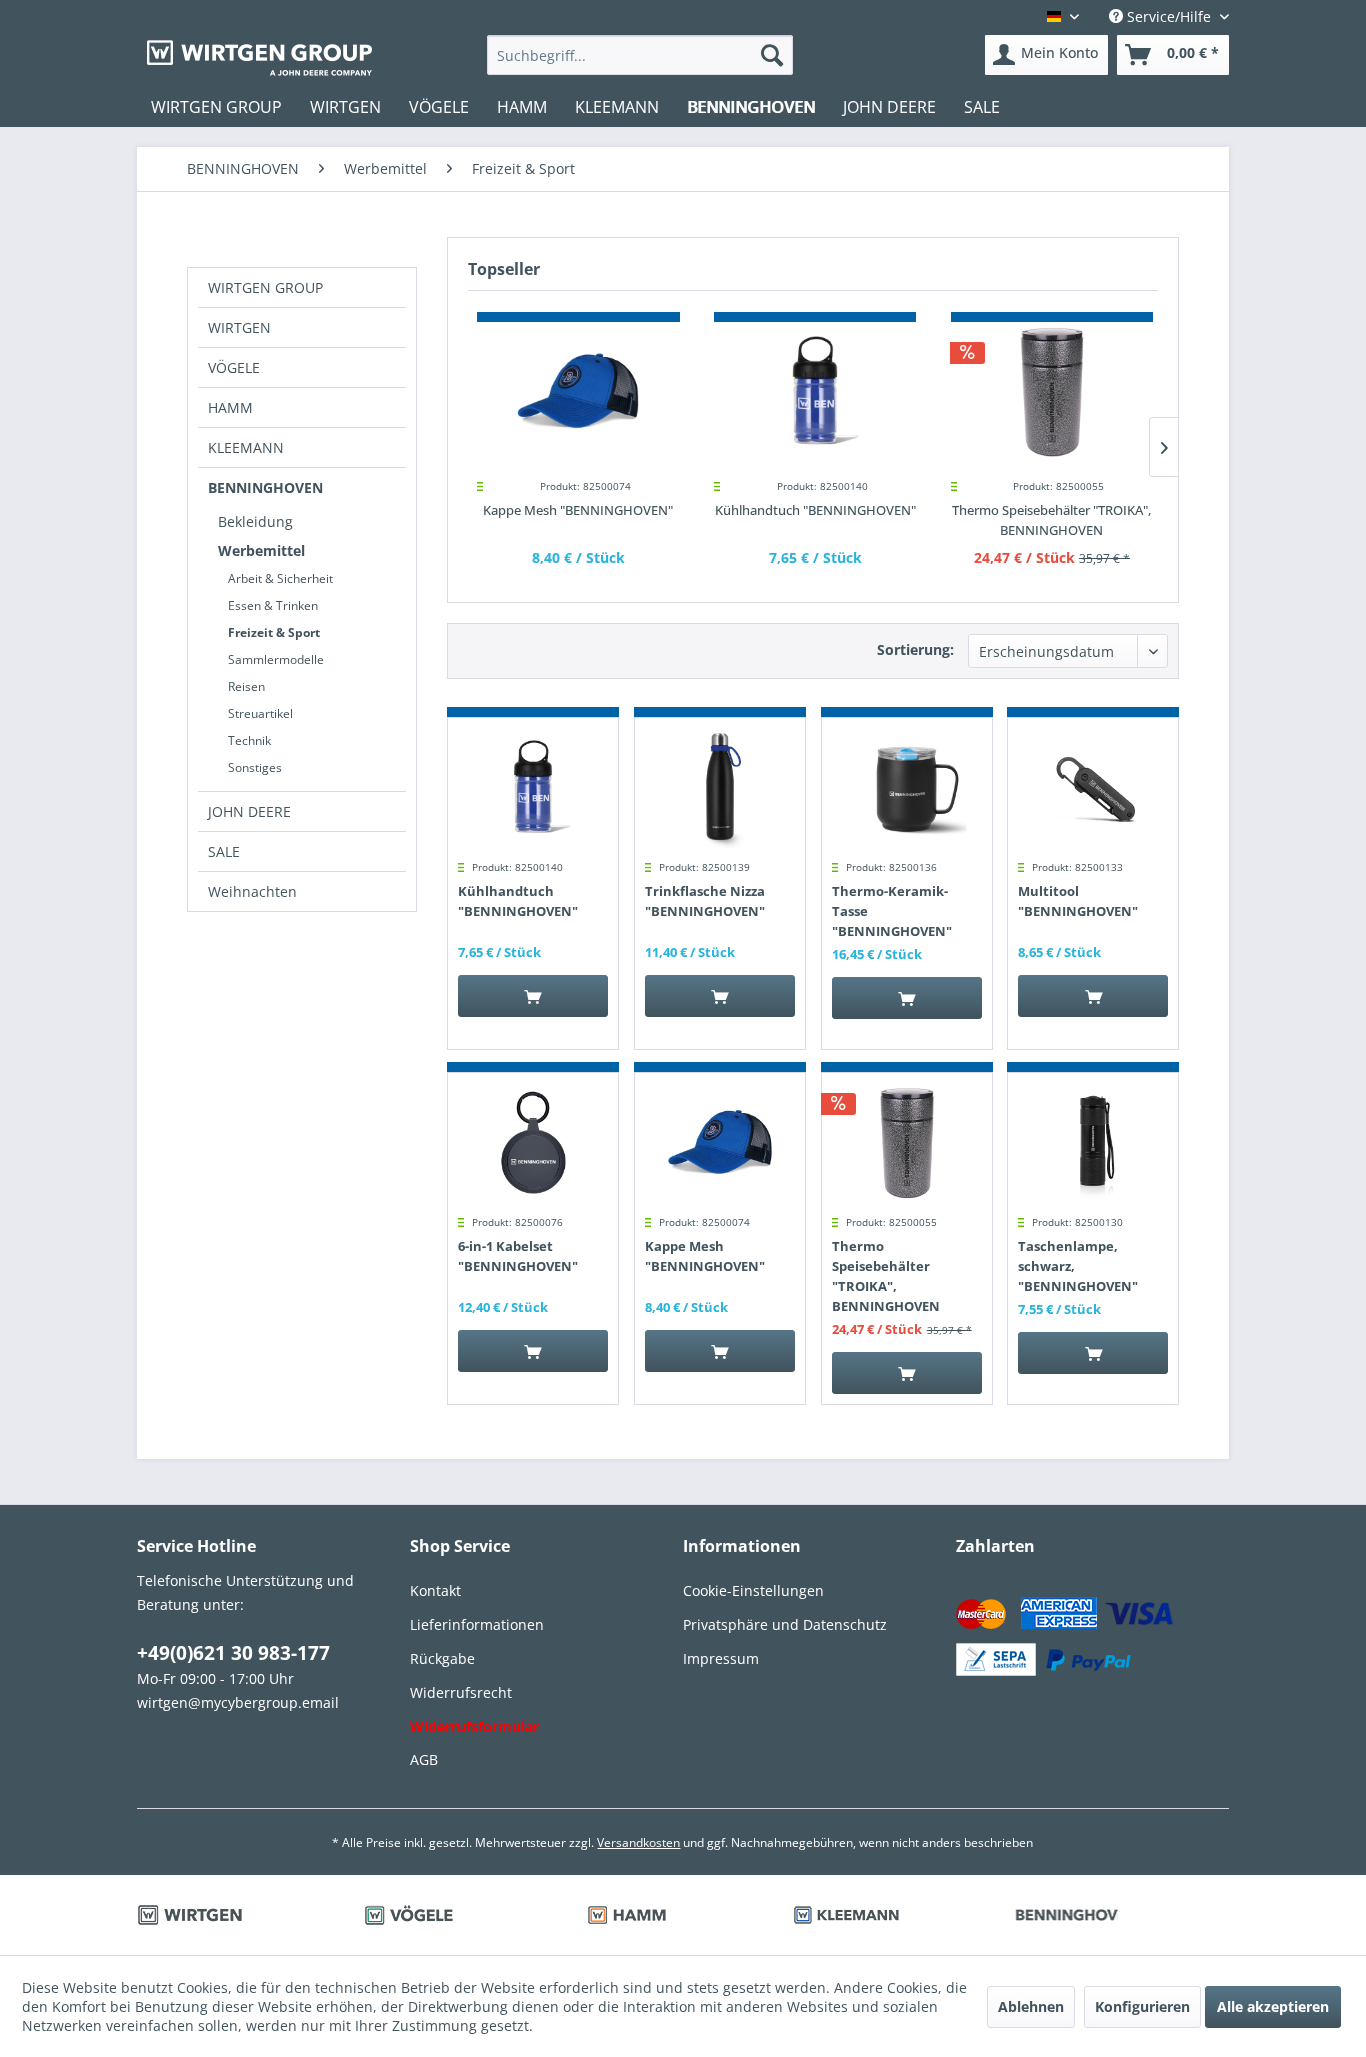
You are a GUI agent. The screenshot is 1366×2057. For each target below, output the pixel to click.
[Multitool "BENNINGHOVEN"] (1093, 788)
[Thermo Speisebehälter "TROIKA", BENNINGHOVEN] (1052, 392)
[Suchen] (772, 55)
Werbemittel (261, 550)
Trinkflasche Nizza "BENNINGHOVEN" (705, 901)
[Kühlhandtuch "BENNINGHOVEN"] (815, 392)
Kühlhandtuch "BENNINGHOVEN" (815, 510)
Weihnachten (252, 891)
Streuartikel (260, 713)
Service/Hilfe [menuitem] (1169, 16)
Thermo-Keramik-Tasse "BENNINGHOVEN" (892, 911)
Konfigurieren (1142, 2006)
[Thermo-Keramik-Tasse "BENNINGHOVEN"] (907, 788)
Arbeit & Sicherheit (280, 578)
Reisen (246, 686)
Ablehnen (1031, 2006)
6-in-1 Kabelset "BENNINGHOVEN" (518, 1256)
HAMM (230, 407)
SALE (224, 851)
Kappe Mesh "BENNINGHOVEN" (578, 510)
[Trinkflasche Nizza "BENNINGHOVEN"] (720, 788)
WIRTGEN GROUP (265, 287)
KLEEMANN (246, 447)
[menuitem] (640, 55)
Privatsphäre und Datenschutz (785, 1624)
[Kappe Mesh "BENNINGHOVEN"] (578, 392)
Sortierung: (915, 649)
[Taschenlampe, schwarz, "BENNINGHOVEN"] (1093, 1143)
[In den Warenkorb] (533, 996)
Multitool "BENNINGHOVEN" (1078, 901)
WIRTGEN (239, 327)
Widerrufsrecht (461, 1692)
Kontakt (435, 1590)
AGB (424, 1759)
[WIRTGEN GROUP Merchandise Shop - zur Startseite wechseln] (259, 58)
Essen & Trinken (273, 605)
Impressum (721, 1658)
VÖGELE (234, 367)
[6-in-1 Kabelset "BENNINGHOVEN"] (533, 1143)
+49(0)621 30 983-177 (233, 1653)
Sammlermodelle (276, 659)
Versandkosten (638, 1842)
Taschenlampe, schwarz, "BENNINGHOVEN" (1078, 1266)
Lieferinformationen (477, 1624)
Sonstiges (255, 767)
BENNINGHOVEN (265, 487)
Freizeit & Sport (274, 632)
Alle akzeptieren (1273, 2006)
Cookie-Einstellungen (753, 1590)
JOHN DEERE (249, 811)
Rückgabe (442, 1658)
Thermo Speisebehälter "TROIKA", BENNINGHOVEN (1051, 520)
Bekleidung (255, 521)
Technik (249, 740)
